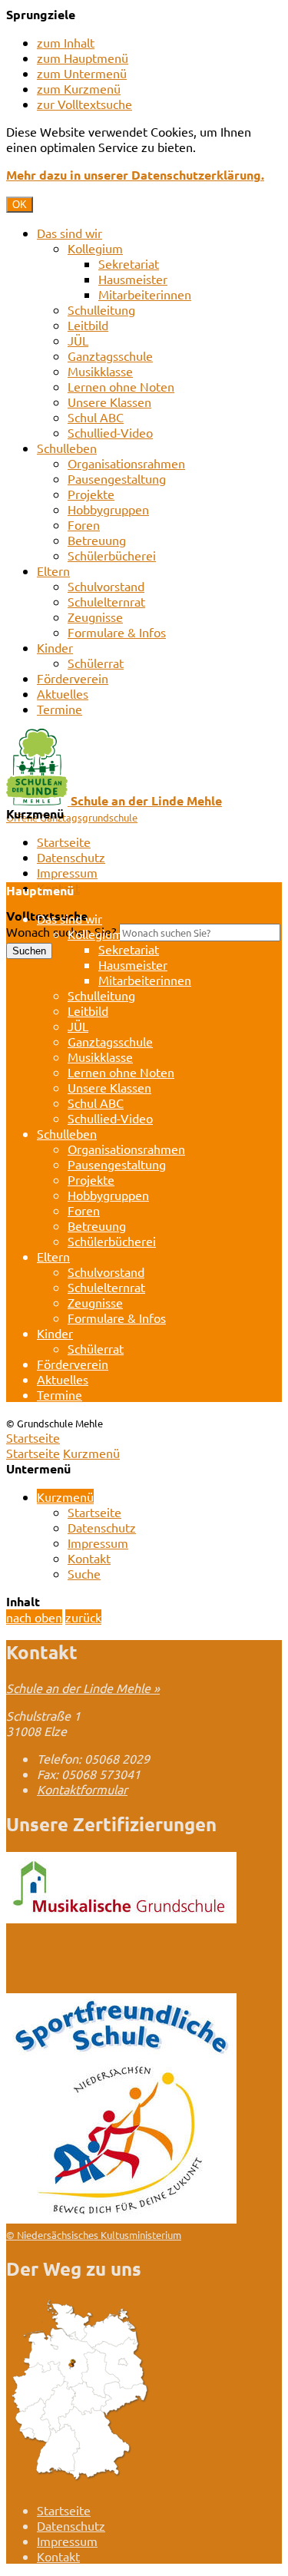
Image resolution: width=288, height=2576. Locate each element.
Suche (84, 1573)
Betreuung (97, 540)
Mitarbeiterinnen (145, 294)
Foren (84, 524)
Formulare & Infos (117, 632)
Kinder (55, 647)
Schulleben (67, 448)
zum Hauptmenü (83, 58)
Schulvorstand (106, 586)
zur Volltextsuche (84, 104)
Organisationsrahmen (126, 463)
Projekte (91, 494)
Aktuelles (63, 693)
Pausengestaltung (117, 478)
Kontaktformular (82, 1789)
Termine (60, 709)
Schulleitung (101, 309)
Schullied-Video (110, 432)
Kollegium (95, 248)
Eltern (53, 570)
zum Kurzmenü (79, 88)
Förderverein (73, 678)
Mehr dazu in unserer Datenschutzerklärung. (135, 175)
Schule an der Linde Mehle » (83, 1688)
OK (20, 205)
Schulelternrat (106, 601)
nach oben (34, 1617)
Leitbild (88, 325)
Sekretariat (129, 263)
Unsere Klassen (109, 402)
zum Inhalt (66, 42)
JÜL (78, 340)
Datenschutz (71, 857)
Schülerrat (96, 663)
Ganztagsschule (110, 355)
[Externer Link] (121, 1918)
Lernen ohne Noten (121, 386)
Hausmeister (133, 279)
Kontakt (89, 1558)
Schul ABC (96, 417)
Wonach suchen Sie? (61, 931)
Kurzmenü (91, 1453)
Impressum (67, 872)
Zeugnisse (95, 617)
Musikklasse (100, 371)
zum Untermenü (82, 73)
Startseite (64, 842)
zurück (83, 1617)
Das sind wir (70, 233)
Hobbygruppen (108, 509)
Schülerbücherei (112, 555)
